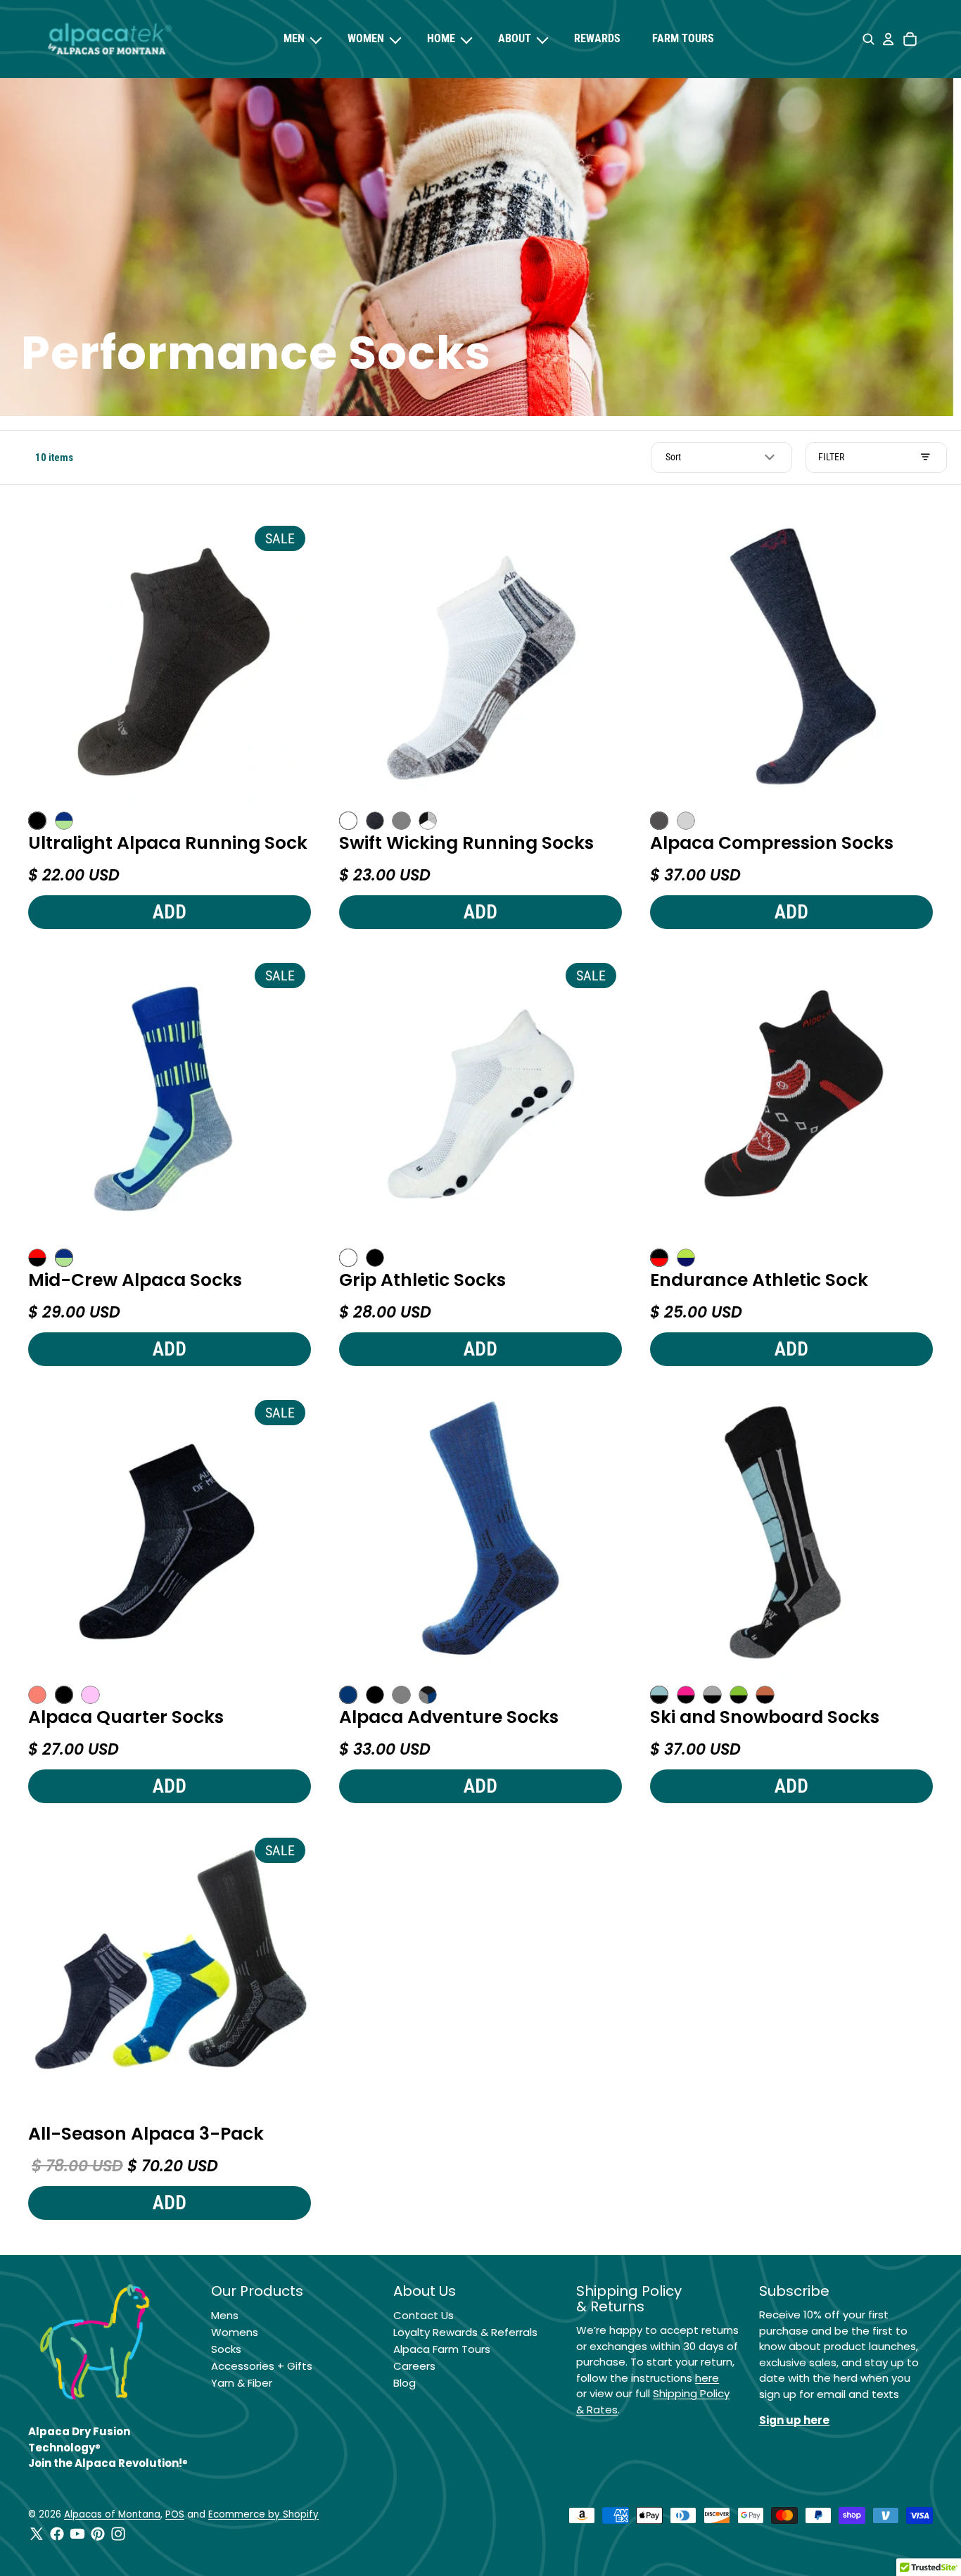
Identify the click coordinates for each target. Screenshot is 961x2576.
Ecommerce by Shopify (263, 2514)
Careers (414, 2366)
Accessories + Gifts (262, 2366)
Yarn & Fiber (242, 2383)
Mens (225, 2315)
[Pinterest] (98, 2534)
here (707, 2378)
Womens (235, 2332)
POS (175, 2514)
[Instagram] (118, 2534)
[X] (37, 2534)
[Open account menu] (888, 39)
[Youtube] (77, 2534)
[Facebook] (57, 2534)
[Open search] (868, 39)
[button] (721, 457)
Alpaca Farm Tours (442, 2349)
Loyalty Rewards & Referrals (465, 2332)
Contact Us (424, 2315)
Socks (226, 2349)
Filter (831, 457)
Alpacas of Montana (112, 2514)
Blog (405, 2383)
